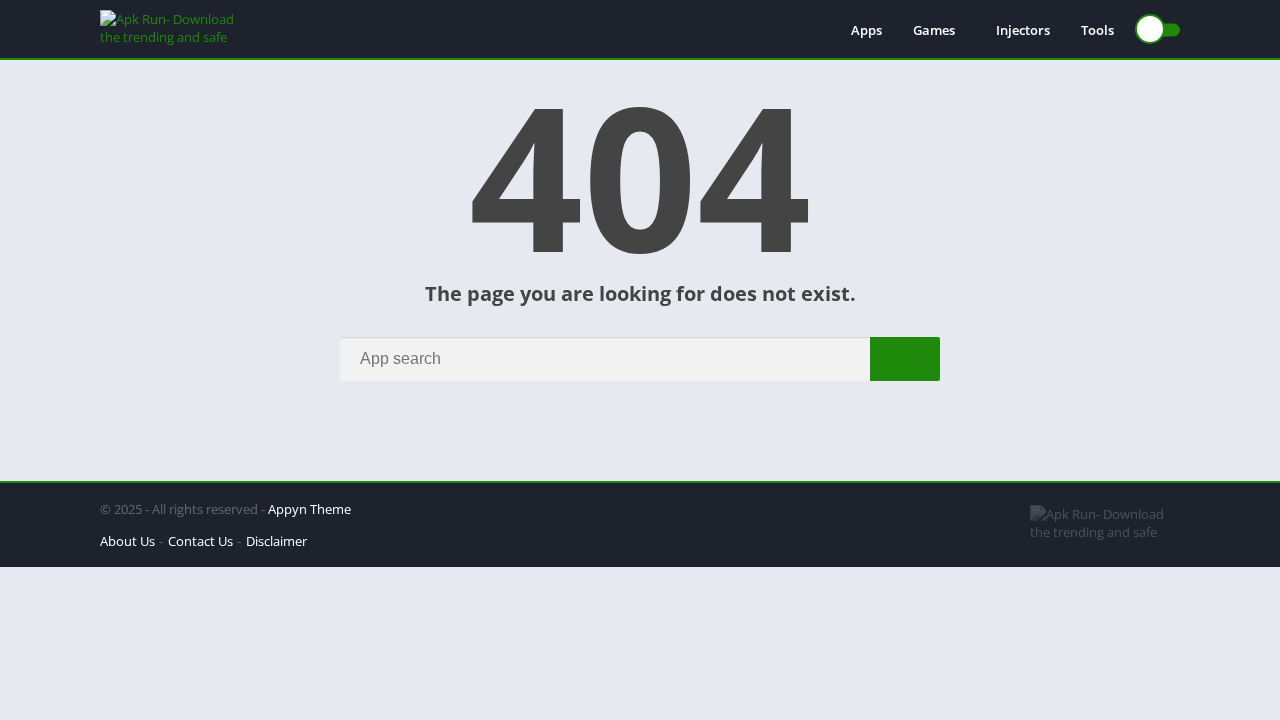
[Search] (905, 359)
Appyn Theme (309, 509)
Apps (866, 30)
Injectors (1023, 30)
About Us (127, 541)
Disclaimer (276, 541)
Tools (1097, 30)
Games (934, 30)
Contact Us (200, 541)
